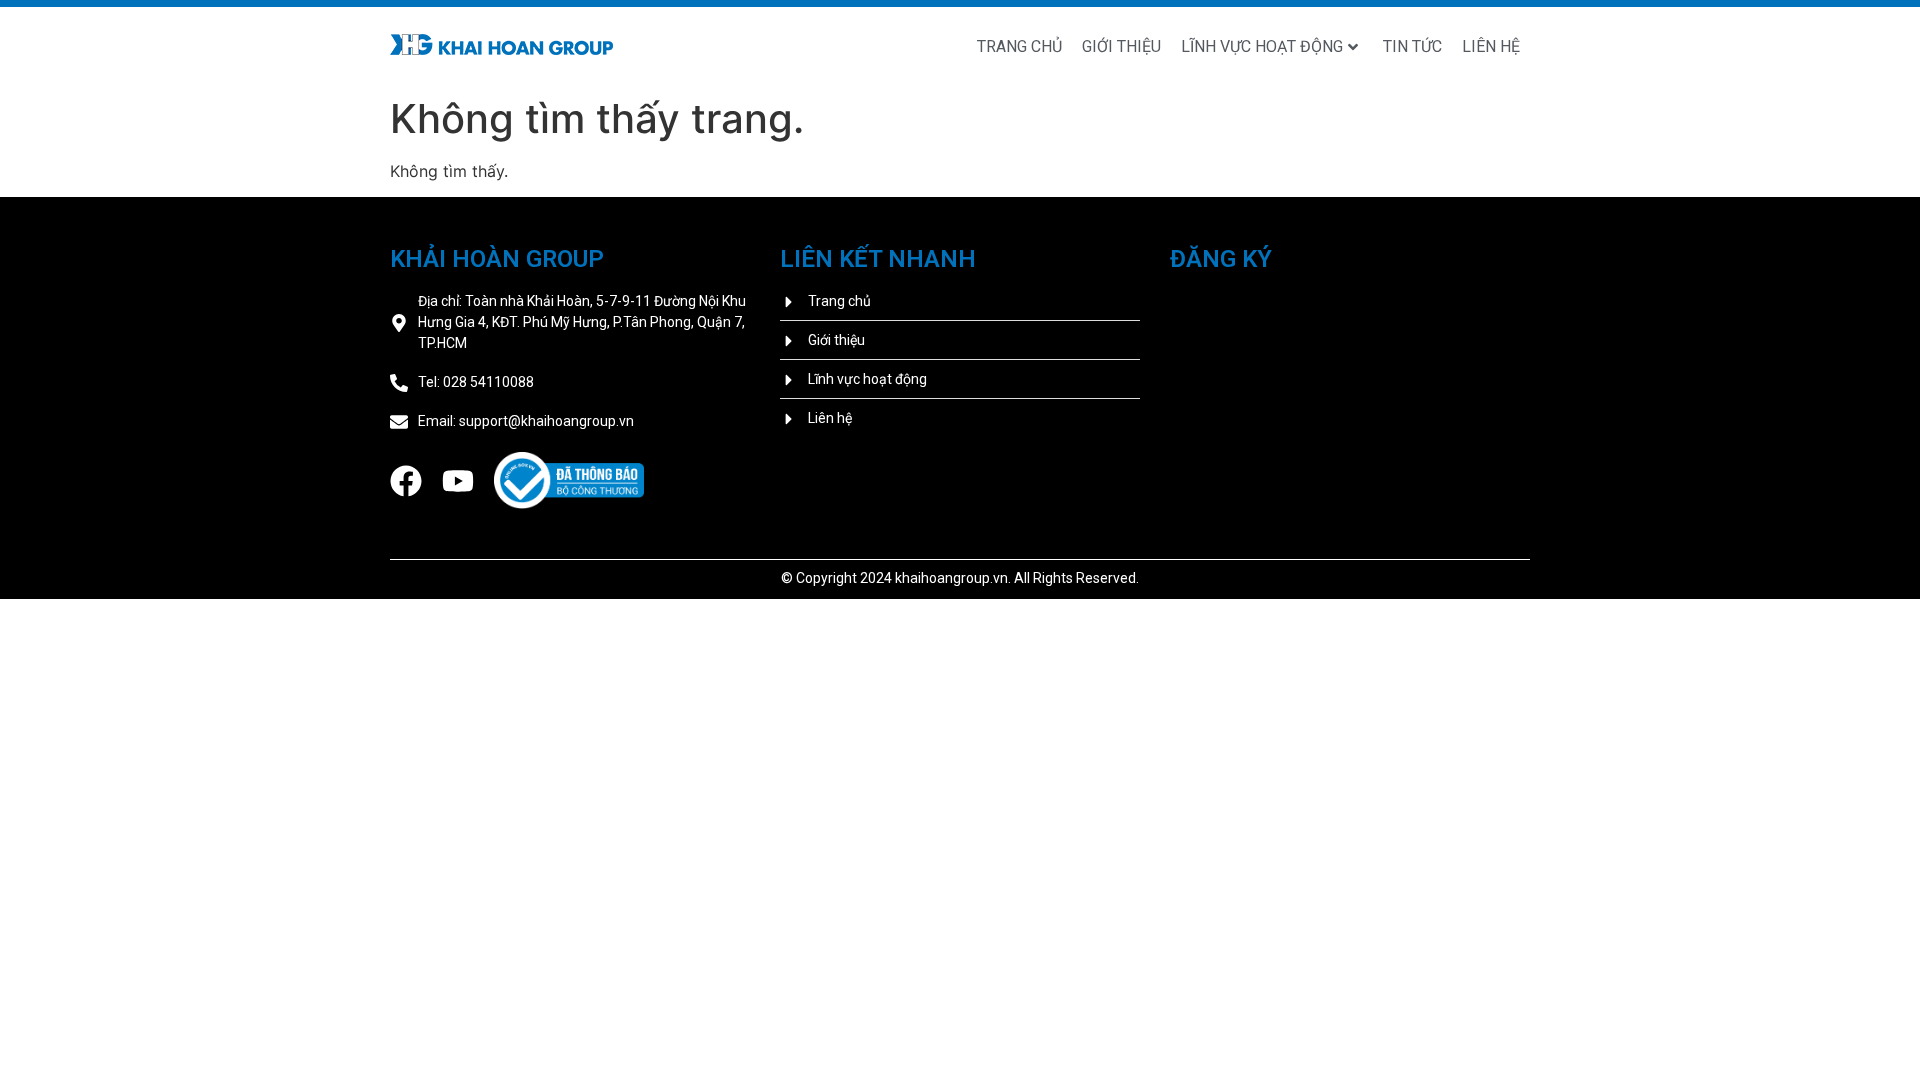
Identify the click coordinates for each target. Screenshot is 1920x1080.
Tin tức (1412, 46)
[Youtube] (458, 481)
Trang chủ (1019, 46)
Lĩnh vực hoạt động (1262, 46)
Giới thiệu (1121, 46)
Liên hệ (1491, 46)
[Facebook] (406, 481)
